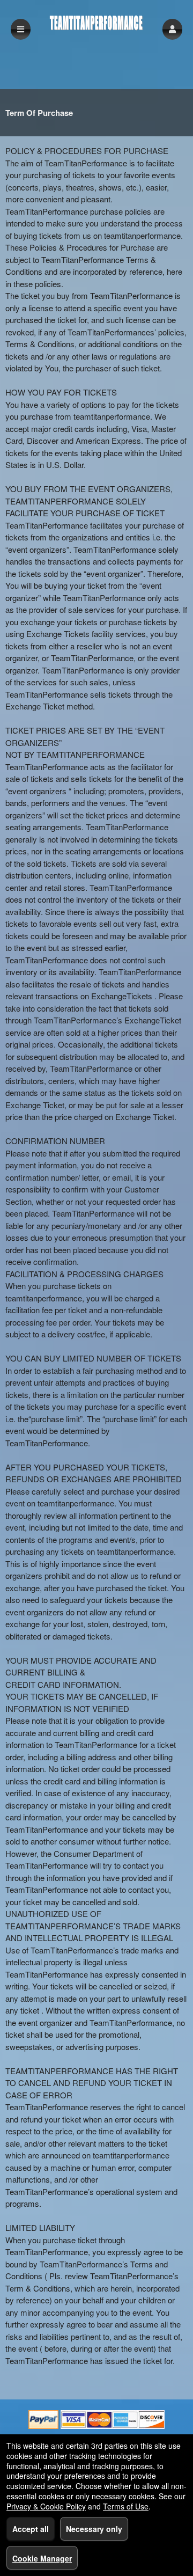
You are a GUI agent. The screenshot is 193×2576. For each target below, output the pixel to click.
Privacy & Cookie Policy (46, 2506)
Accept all (31, 2529)
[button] (172, 29)
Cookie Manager (42, 2558)
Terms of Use (126, 2506)
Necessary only (94, 2529)
